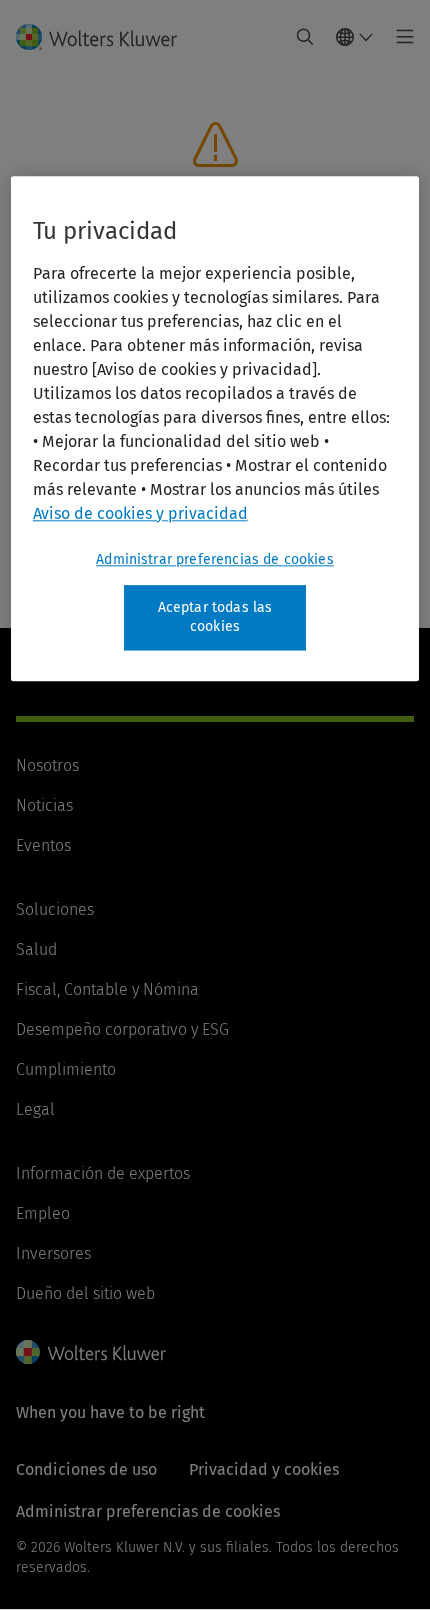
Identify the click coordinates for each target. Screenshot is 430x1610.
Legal (35, 1109)
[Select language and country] (355, 37)
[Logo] (104, 37)
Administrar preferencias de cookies (215, 559)
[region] (215, 428)
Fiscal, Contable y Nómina (107, 989)
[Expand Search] (305, 37)
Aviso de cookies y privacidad (140, 513)
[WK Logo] (91, 1352)
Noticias (44, 805)
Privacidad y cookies (264, 1469)
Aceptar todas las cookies (215, 617)
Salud (36, 949)
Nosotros (47, 765)
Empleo (43, 1213)
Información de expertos (103, 1173)
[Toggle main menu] (399, 37)
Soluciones (55, 909)
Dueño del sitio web (85, 1293)
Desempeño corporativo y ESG (122, 1029)
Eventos (43, 845)
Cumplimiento (66, 1069)
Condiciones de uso (86, 1469)
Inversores (53, 1253)
